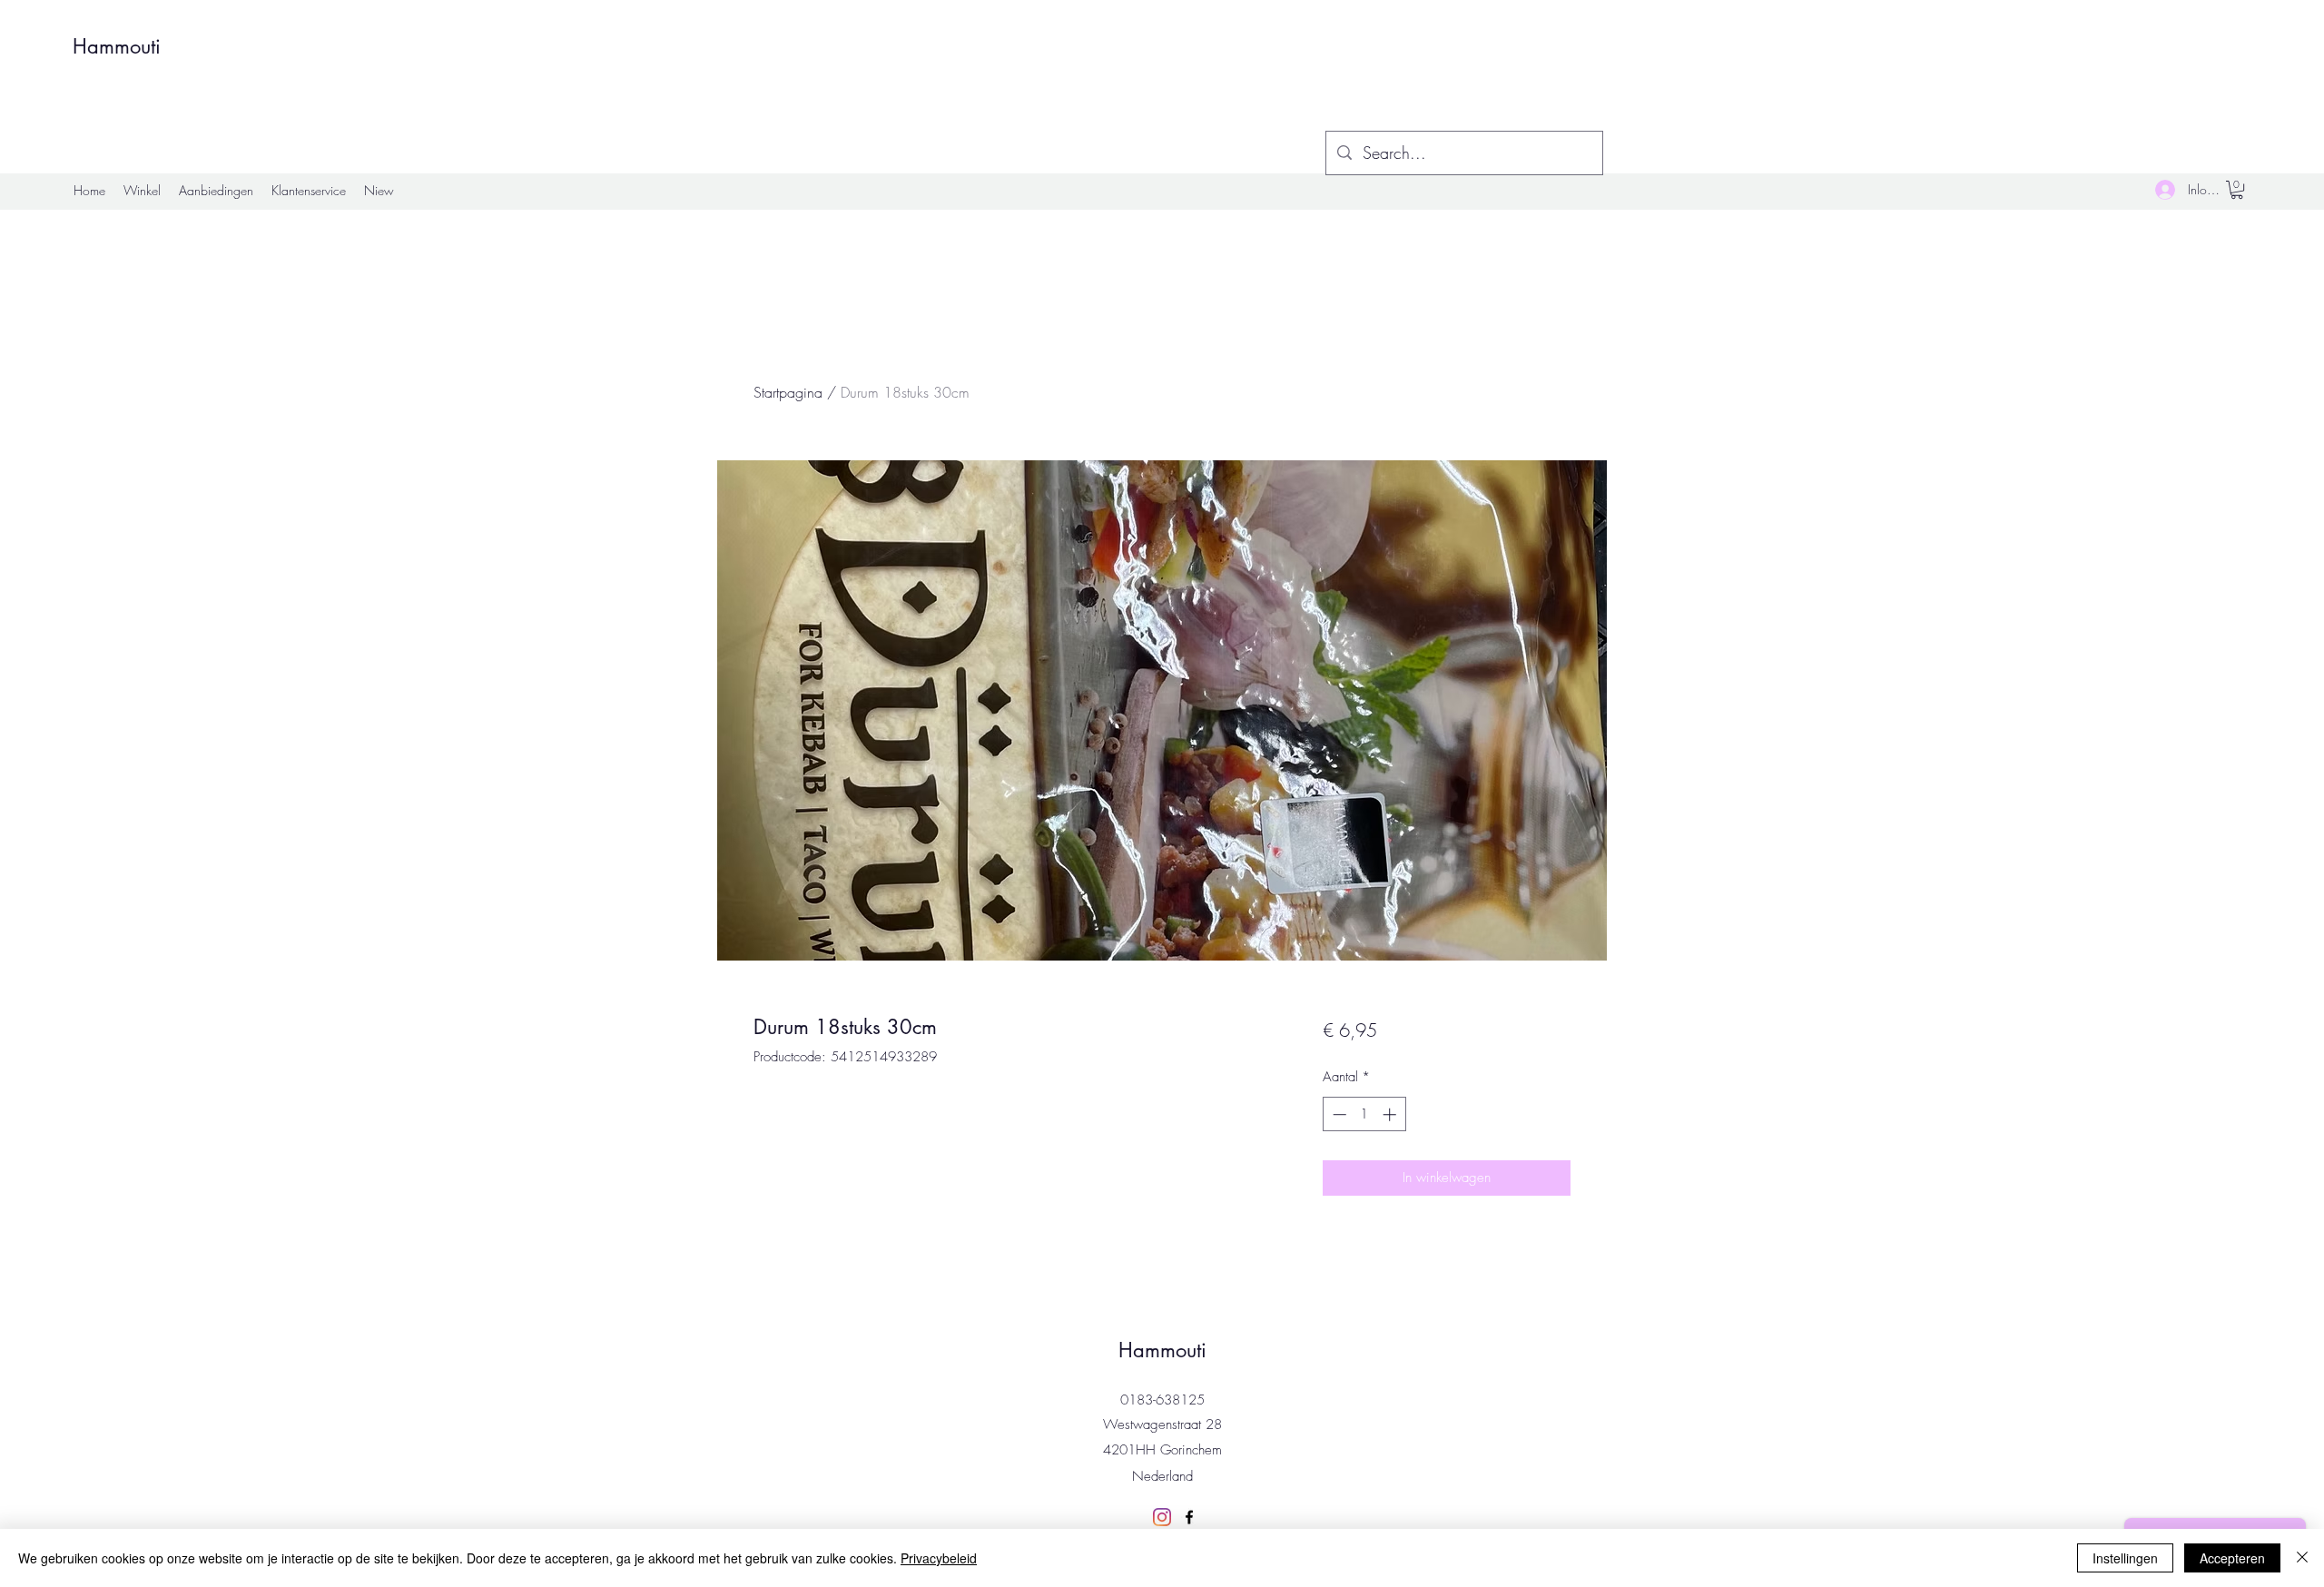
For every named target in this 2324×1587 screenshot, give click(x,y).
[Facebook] (1189, 1517)
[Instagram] (1162, 1517)
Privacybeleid (939, 1558)
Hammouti (117, 46)
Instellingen (2125, 1558)
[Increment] (1391, 1114)
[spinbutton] (1364, 1114)
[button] (2237, 190)
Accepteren (2232, 1558)
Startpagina (788, 392)
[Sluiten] (2302, 1558)
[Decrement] (1338, 1114)
